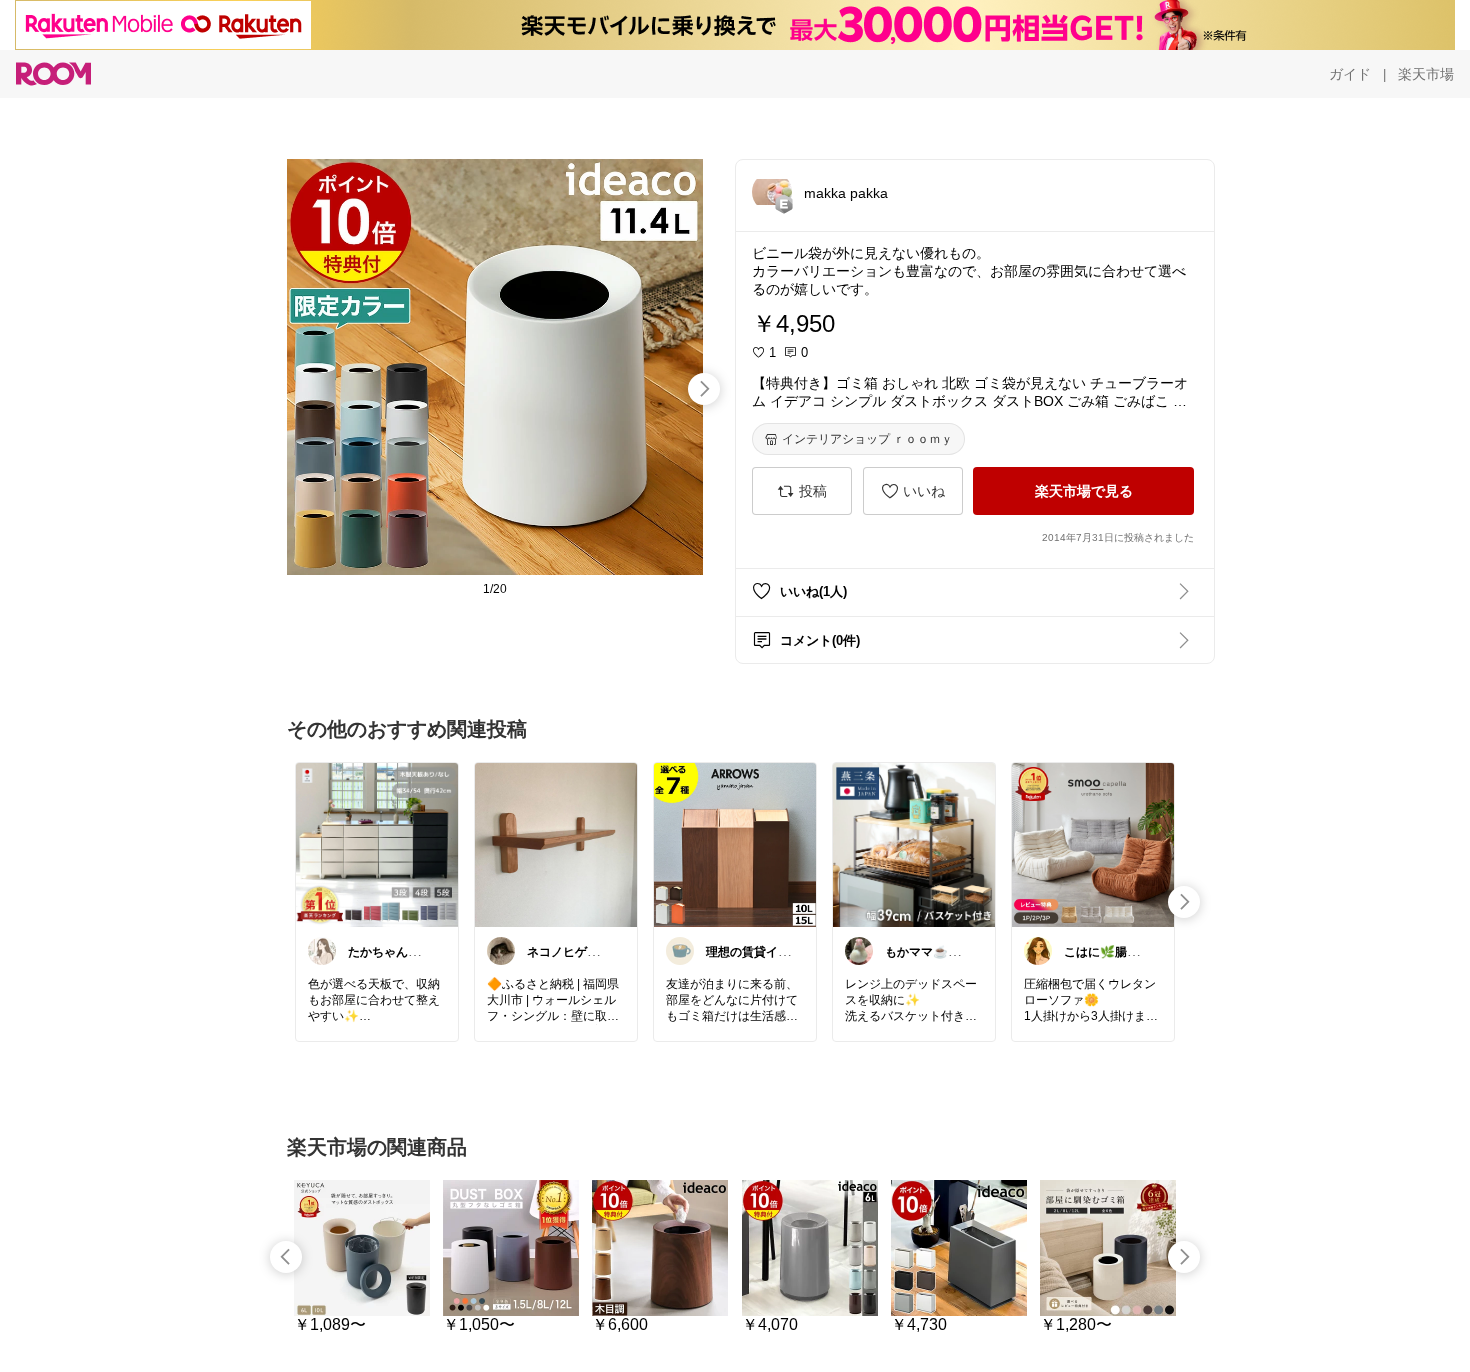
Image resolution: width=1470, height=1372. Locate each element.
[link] (377, 844)
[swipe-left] (286, 1257)
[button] (772, 192)
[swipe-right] (704, 389)
